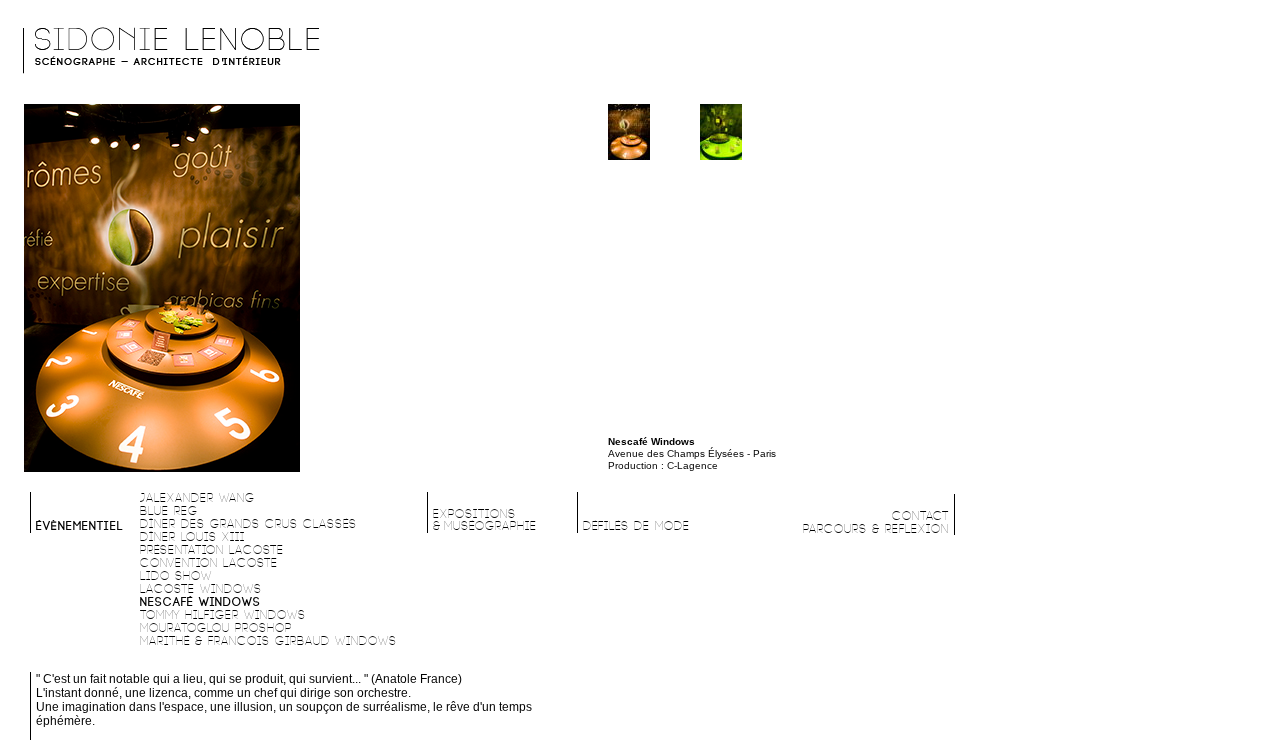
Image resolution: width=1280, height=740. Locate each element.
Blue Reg (169, 511)
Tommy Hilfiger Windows (223, 615)
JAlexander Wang (197, 498)
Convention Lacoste (209, 563)
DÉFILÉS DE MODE (636, 526)
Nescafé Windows (200, 602)
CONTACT (920, 516)
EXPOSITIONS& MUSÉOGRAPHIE (485, 520)
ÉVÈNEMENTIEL (80, 526)
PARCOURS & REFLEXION (876, 529)
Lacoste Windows (201, 589)
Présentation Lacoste (212, 550)
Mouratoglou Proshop (216, 628)
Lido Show (176, 576)
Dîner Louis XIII (192, 537)
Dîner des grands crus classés (248, 524)
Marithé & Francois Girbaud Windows (268, 641)
